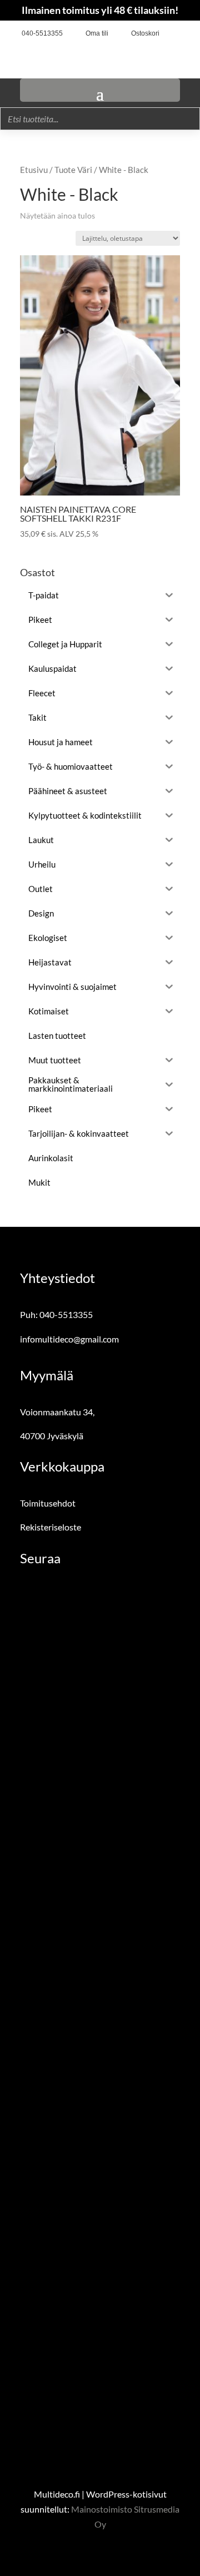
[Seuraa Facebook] (172, 34)
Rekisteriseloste (51, 1527)
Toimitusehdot (48, 1503)
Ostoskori (145, 33)
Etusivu (34, 170)
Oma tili (97, 33)
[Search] (188, 119)
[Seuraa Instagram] (189, 34)
